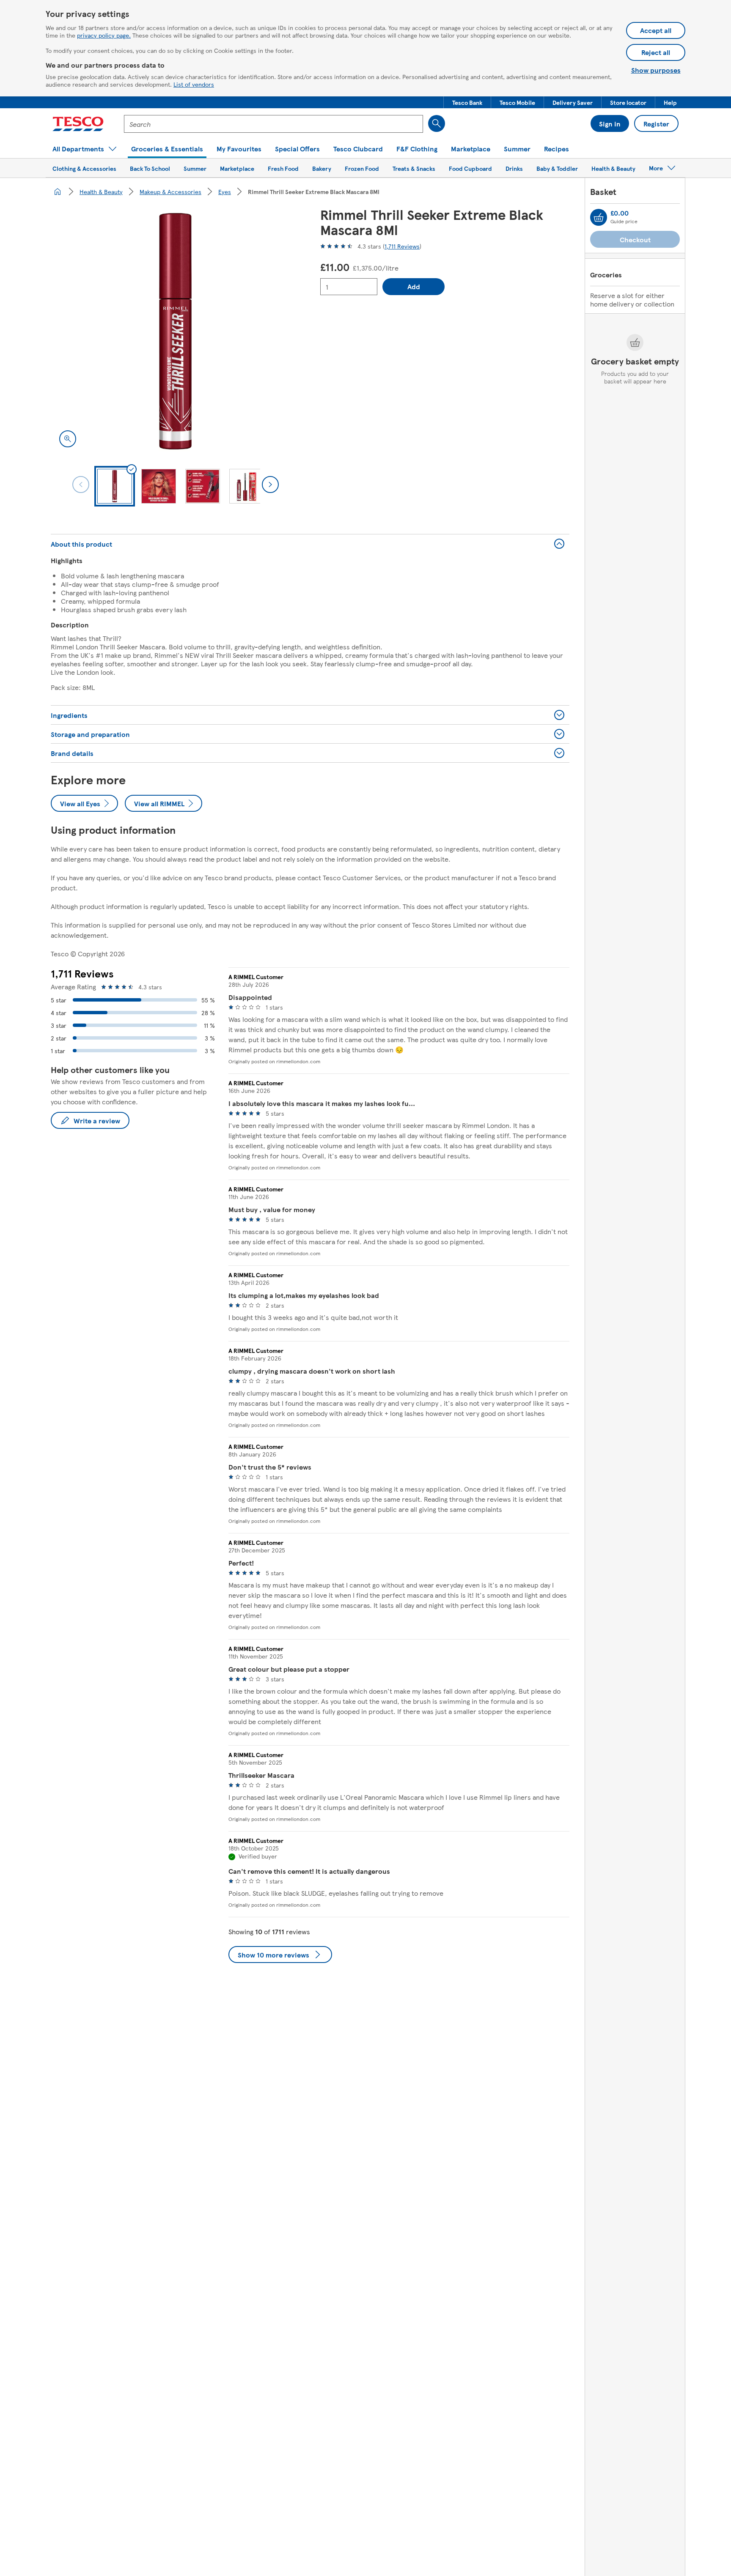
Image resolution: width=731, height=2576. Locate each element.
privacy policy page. (104, 35)
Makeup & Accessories (170, 192)
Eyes (225, 192)
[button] (467, 102)
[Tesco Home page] (78, 124)
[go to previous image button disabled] (81, 485)
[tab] (115, 486)
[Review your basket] (599, 217)
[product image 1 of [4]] (175, 331)
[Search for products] (437, 123)
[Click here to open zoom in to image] (68, 439)
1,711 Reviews (402, 246)
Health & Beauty (101, 192)
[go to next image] (270, 485)
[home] (58, 192)
